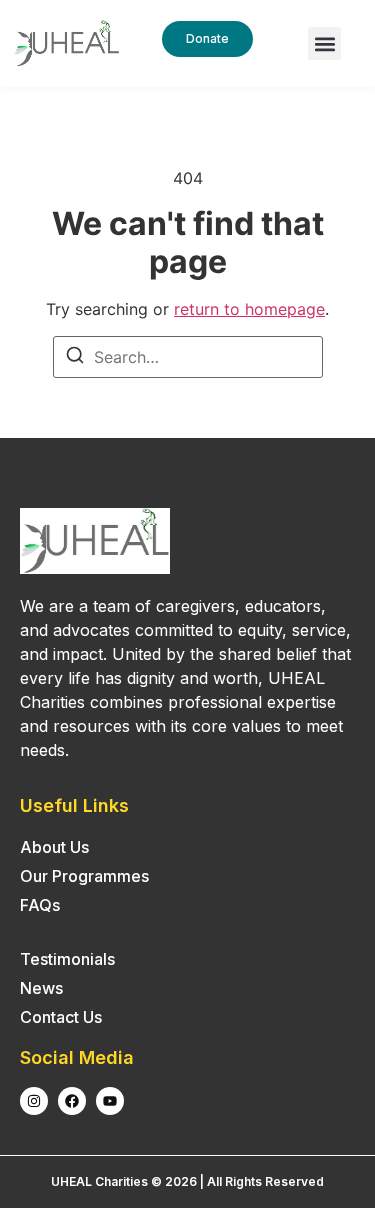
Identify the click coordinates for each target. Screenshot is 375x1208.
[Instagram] (34, 1101)
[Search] (75, 358)
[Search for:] (188, 357)
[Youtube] (110, 1101)
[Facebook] (72, 1101)
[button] (324, 43)
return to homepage (249, 309)
